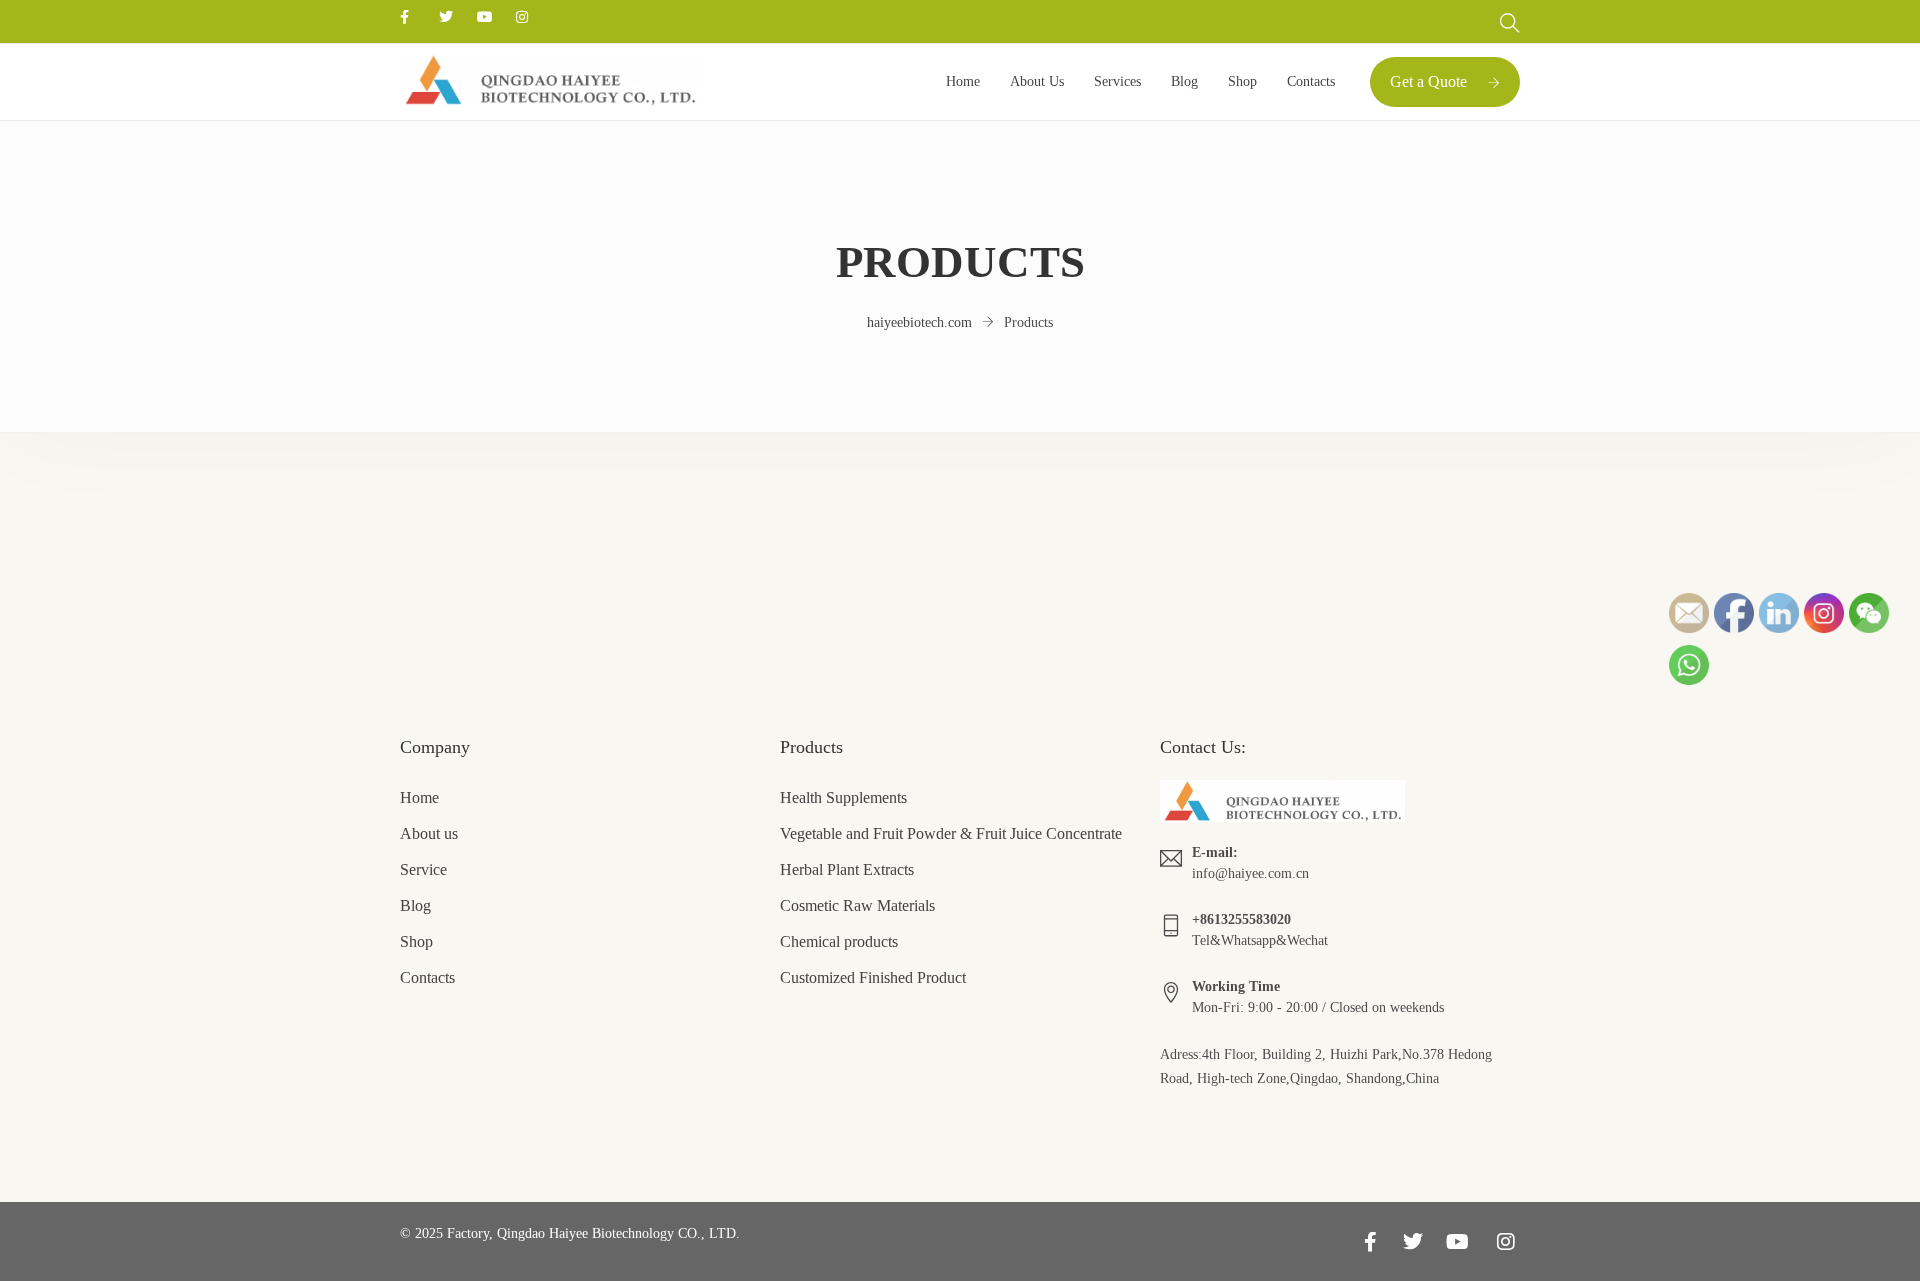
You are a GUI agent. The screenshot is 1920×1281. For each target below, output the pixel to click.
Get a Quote (1428, 81)
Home (963, 81)
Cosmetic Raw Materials (857, 905)
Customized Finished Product (873, 977)
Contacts (1311, 81)
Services (1117, 81)
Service (423, 869)
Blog (1184, 81)
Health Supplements (843, 797)
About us (429, 833)
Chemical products (839, 941)
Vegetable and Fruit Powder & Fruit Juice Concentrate (951, 833)
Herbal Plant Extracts (847, 869)
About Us (1037, 81)
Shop (1242, 81)
